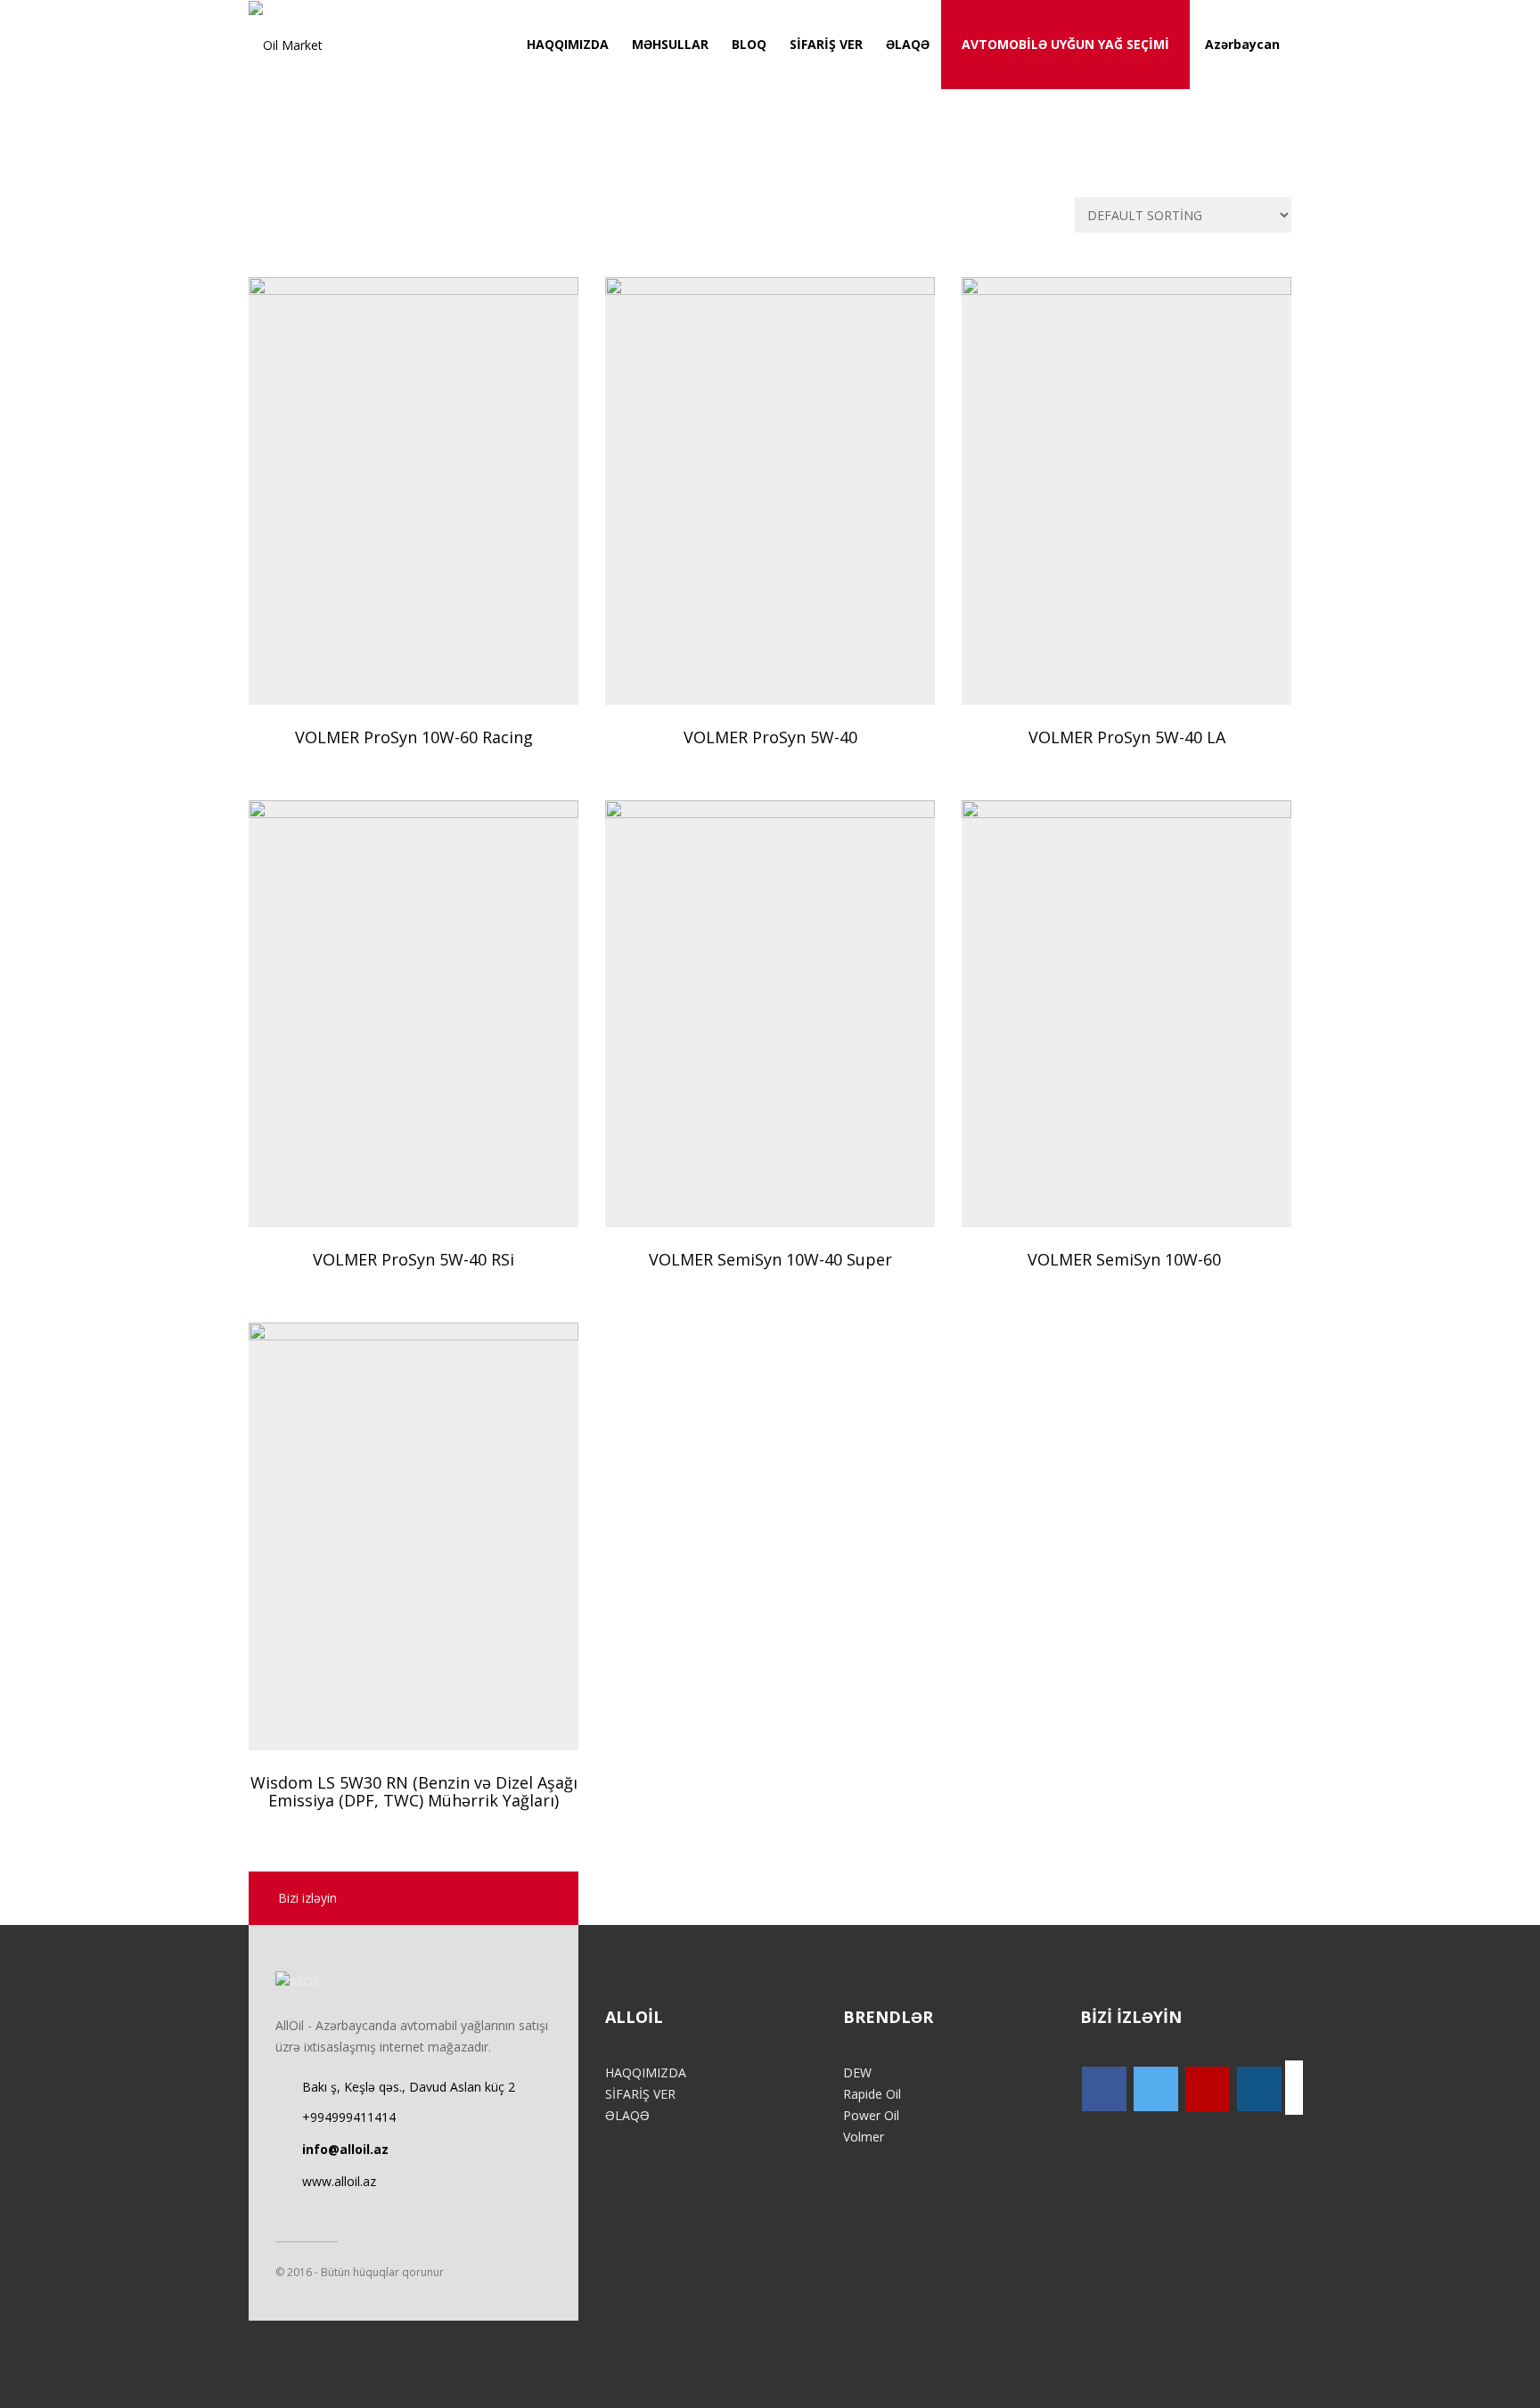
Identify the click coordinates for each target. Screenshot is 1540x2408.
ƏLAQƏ (908, 44)
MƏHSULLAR (670, 44)
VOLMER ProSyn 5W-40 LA (1127, 737)
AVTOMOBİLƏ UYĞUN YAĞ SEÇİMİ (1065, 44)
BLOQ (749, 44)
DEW (857, 2072)
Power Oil (871, 2115)
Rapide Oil (872, 2094)
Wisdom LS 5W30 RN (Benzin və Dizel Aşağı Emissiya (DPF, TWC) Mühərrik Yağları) (414, 1791)
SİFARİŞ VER (826, 44)
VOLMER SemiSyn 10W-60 (1126, 1259)
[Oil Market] (286, 45)
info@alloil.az (345, 2149)
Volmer (864, 2137)
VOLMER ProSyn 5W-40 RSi (414, 1259)
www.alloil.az (339, 2181)
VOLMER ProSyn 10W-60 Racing (414, 737)
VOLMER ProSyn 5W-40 (770, 737)
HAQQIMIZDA (568, 44)
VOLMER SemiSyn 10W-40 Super (770, 1259)
